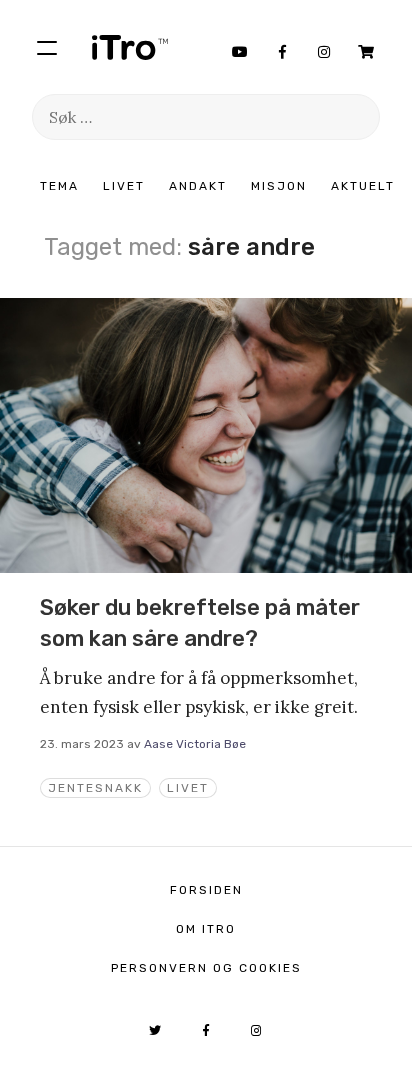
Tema (59, 186)
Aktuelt (363, 186)
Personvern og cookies (206, 968)
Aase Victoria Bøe (195, 744)
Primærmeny (47, 47)
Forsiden (206, 890)
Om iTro (206, 929)
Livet (124, 186)
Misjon (279, 186)
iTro (130, 47)
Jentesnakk (95, 788)
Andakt (198, 186)
